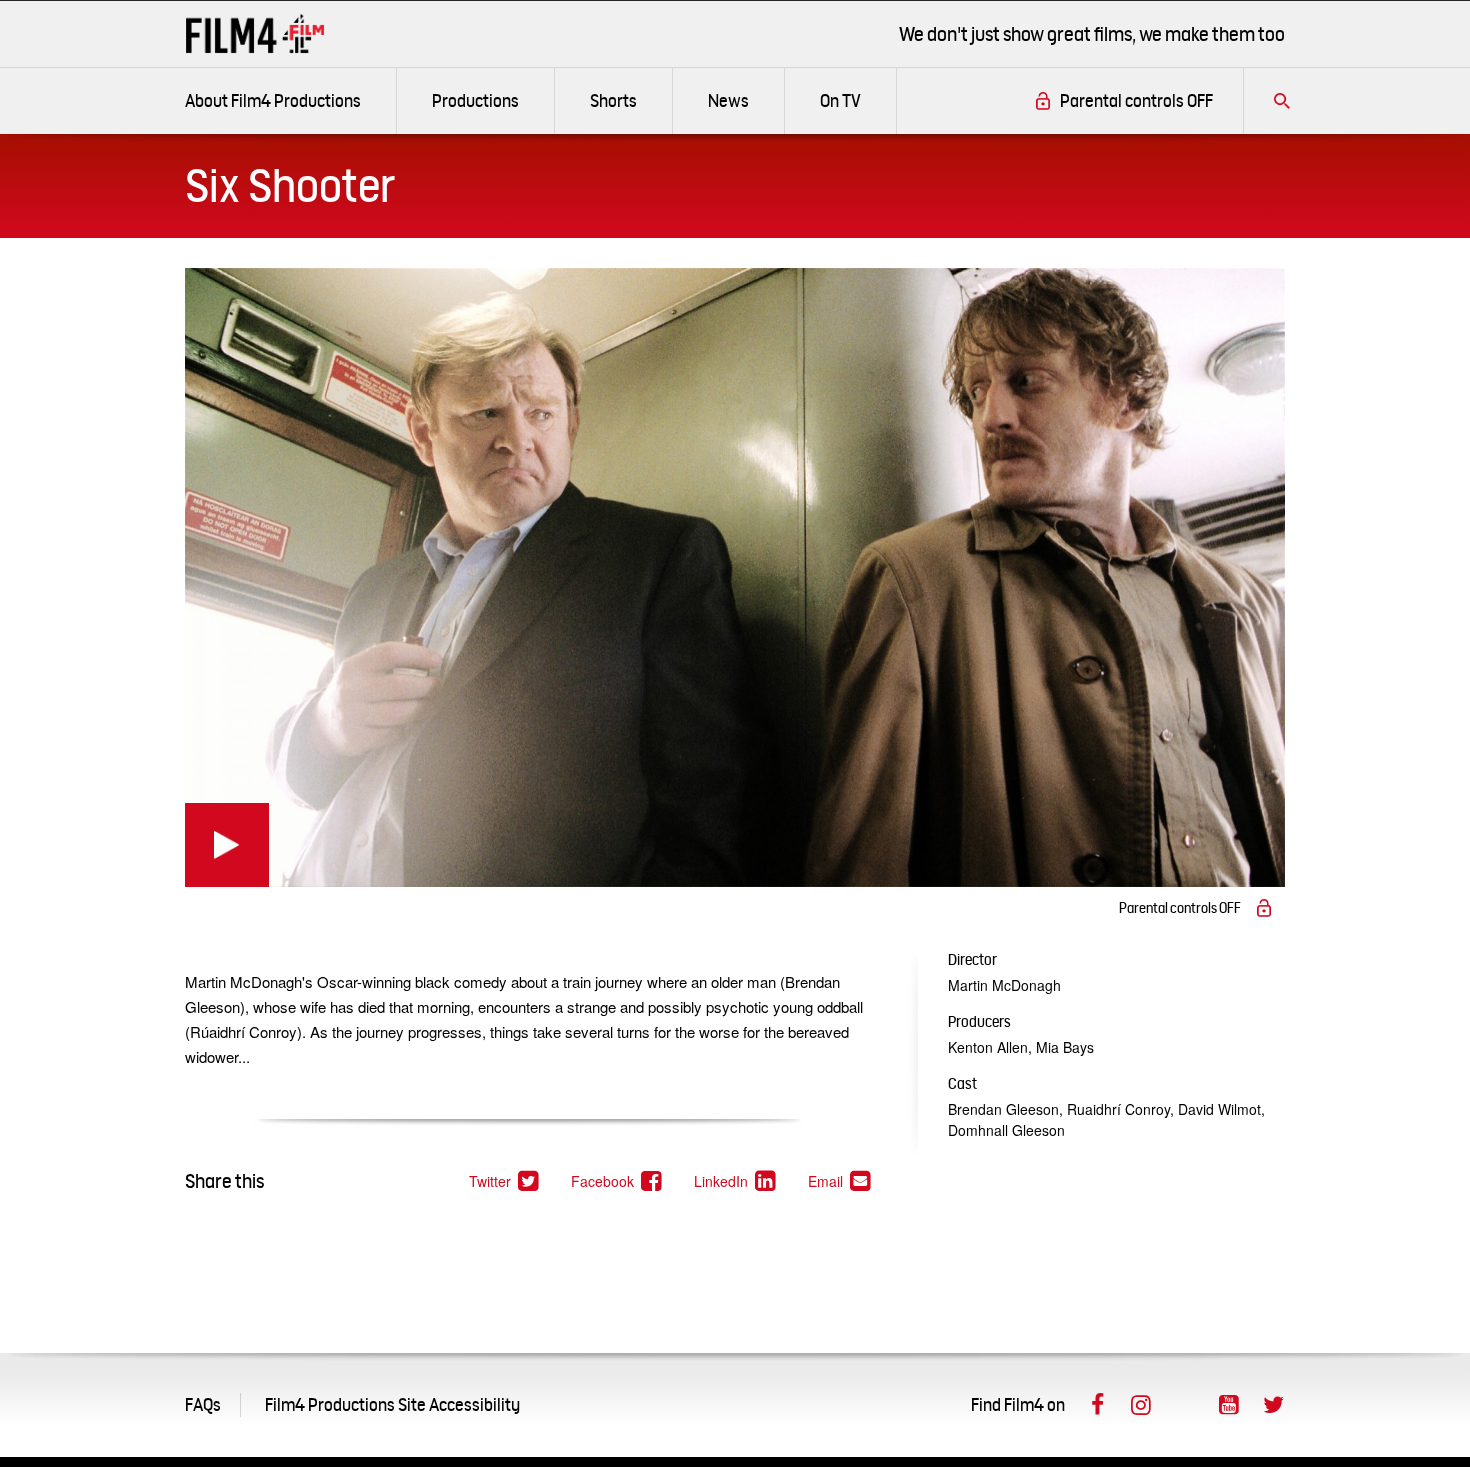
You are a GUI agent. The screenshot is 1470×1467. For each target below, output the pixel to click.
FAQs (203, 1404)
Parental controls (1136, 100)
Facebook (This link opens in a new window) (1097, 1405)
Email (840, 1181)
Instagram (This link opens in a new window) (1141, 1405)
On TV (840, 100)
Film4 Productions (255, 33)
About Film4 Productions (273, 100)
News (728, 100)
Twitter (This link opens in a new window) (1273, 1405)
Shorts (613, 100)
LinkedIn (736, 1181)
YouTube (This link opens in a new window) (1229, 1405)
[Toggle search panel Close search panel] (1282, 101)
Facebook (617, 1181)
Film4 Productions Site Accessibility (392, 1404)
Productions (475, 100)
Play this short (227, 845)
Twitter (505, 1181)
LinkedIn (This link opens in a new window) (1185, 1405)
